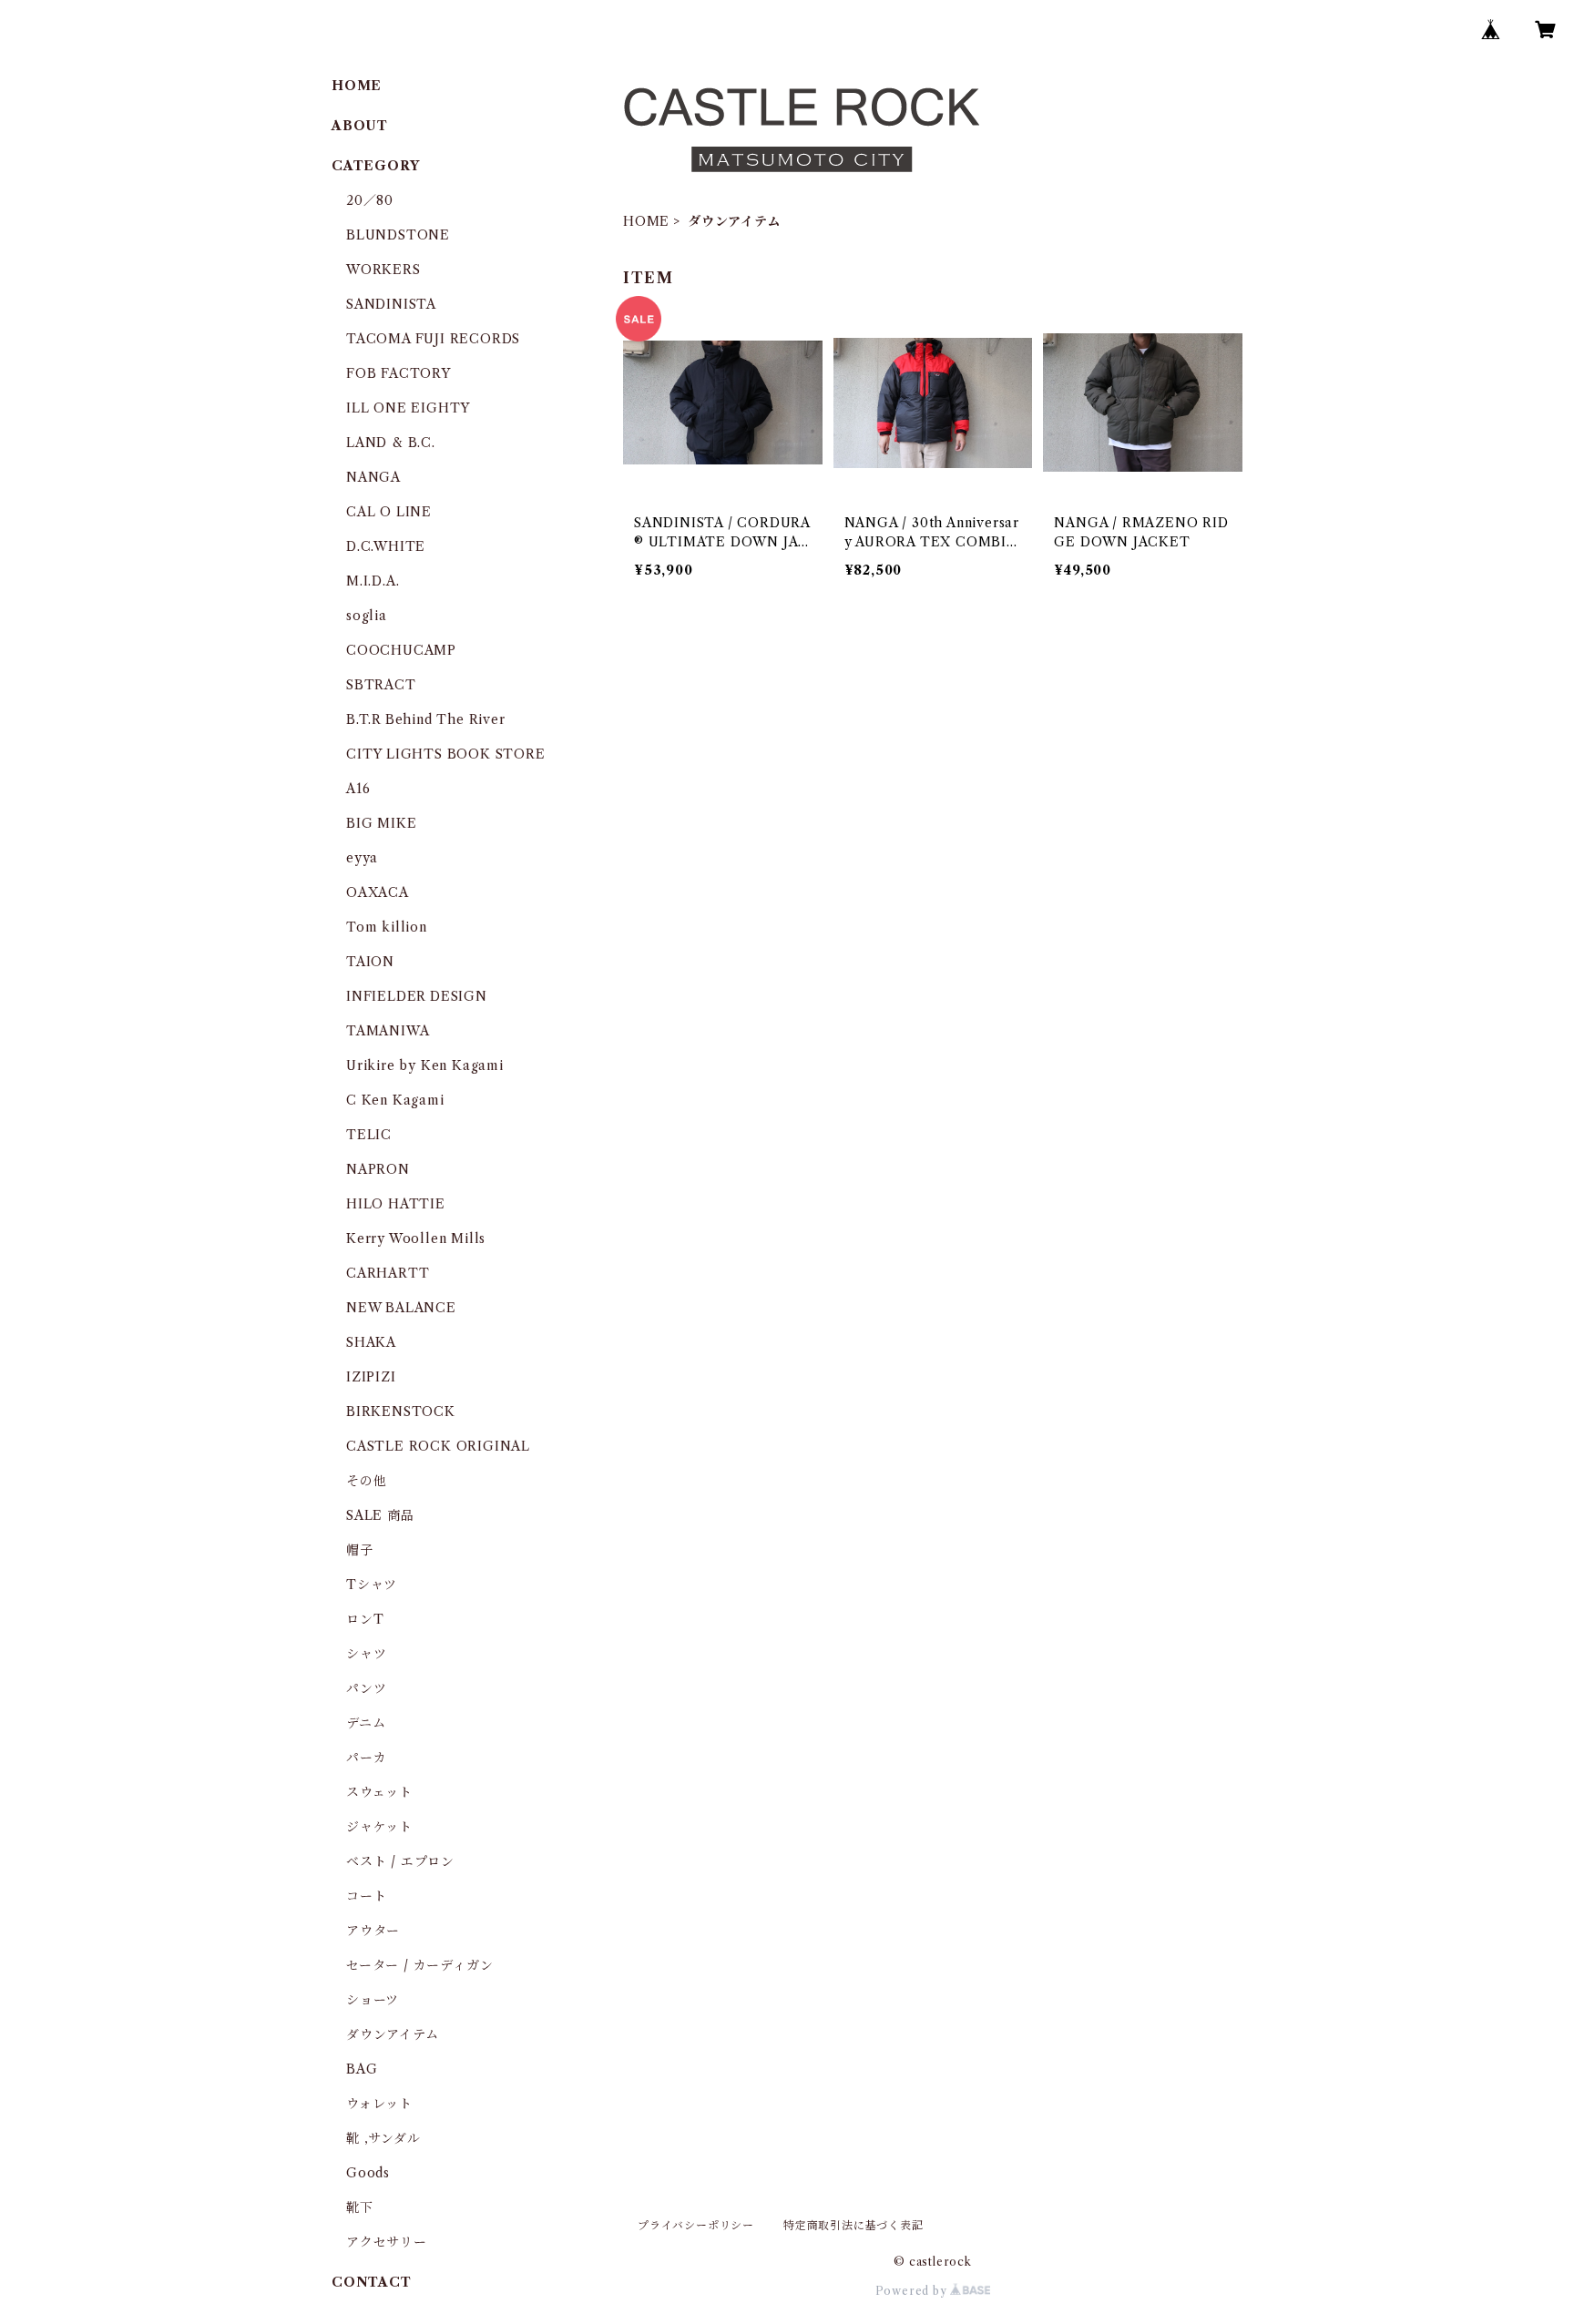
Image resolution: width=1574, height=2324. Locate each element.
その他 (366, 1481)
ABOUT (360, 126)
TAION (370, 962)
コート (366, 1896)
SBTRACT (381, 685)
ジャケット (379, 1827)
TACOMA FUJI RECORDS (433, 339)
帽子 (360, 1550)
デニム (366, 1723)
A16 (358, 789)
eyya (362, 858)
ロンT (365, 1619)
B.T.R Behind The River (426, 719)
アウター (373, 1931)
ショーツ (373, 2000)
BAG (362, 2069)
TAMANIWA (388, 1031)
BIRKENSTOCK (401, 1412)
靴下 (360, 2207)
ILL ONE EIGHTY (408, 408)
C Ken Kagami (395, 1100)
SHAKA (371, 1342)
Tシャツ (372, 1585)
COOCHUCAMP (401, 650)
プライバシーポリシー (696, 2225)
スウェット (379, 1792)
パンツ (366, 1688)
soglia (367, 616)
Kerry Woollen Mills (416, 1238)
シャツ (366, 1654)
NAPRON (378, 1169)
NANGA (373, 477)
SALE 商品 (380, 1515)
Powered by (913, 2291)
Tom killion (387, 927)
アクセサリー (387, 2242)
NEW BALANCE (401, 1308)
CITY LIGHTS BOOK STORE (446, 754)
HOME (646, 221)
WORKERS (383, 270)
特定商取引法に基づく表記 (853, 2225)
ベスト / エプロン (400, 1861)
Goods (368, 2173)
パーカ (366, 1758)
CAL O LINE (389, 512)
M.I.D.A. (373, 581)
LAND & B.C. (391, 443)
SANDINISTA (391, 304)
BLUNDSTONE (398, 235)
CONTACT (372, 2282)
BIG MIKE (381, 823)
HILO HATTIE (396, 1204)
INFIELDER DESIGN (417, 996)
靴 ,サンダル (383, 2138)
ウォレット (379, 2104)
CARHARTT (388, 1273)
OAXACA (378, 892)
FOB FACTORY (399, 373)
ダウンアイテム (393, 2034)
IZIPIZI (371, 1377)
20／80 (370, 200)
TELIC (369, 1135)
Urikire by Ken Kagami (425, 1065)
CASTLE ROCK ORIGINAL (438, 1446)
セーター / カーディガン (419, 1965)
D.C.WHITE (386, 546)
